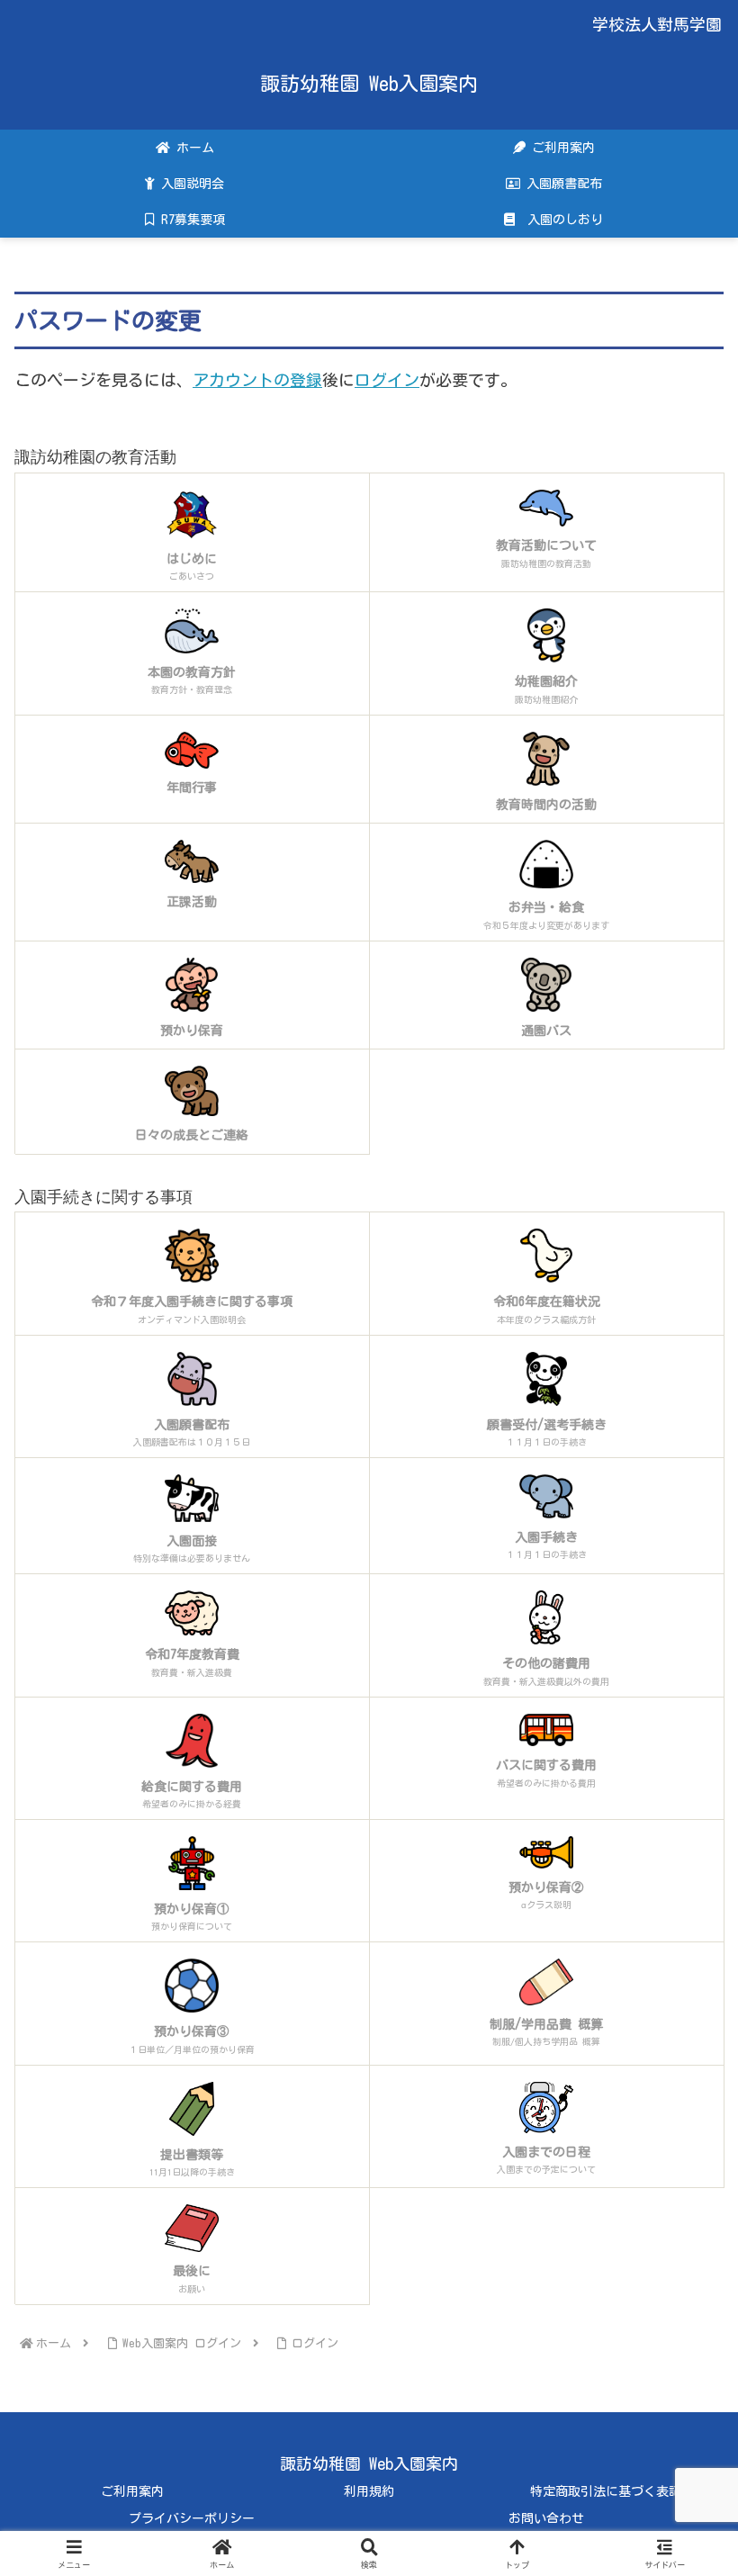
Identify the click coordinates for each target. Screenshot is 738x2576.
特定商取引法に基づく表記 (606, 2491)
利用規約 (369, 2491)
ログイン (387, 380)
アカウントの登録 (257, 380)
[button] (682, 2425)
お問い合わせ (546, 2518)
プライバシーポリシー (192, 2518)
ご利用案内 (132, 2491)
